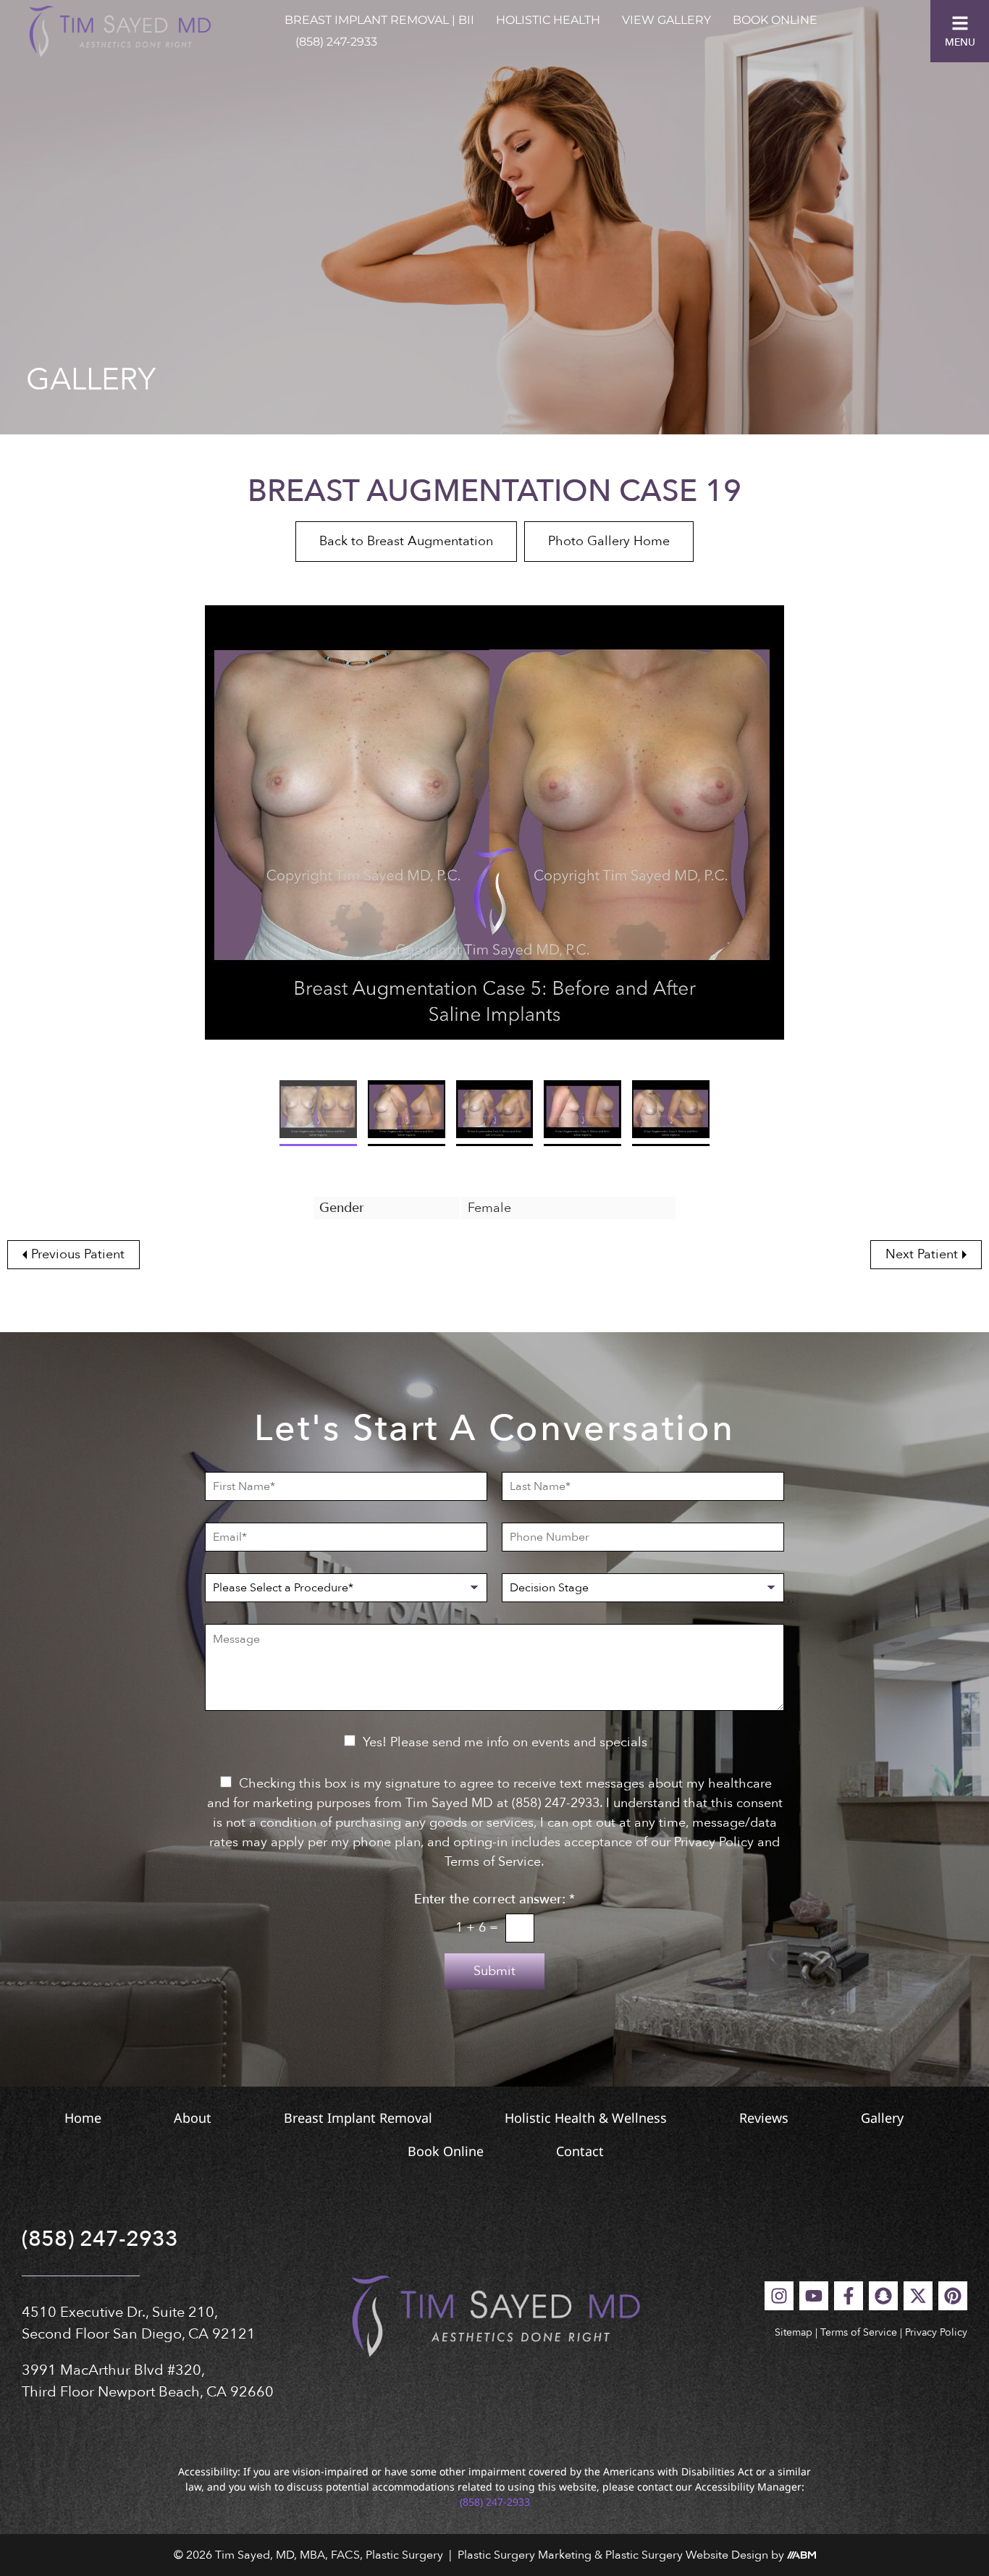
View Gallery (666, 20)
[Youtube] (814, 2296)
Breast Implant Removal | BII (379, 20)
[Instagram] (779, 2296)
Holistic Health (548, 20)
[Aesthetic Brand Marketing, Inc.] (801, 2555)
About (193, 2118)
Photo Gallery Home (609, 541)
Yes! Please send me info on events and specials (505, 1742)
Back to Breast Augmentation (406, 541)
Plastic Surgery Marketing (525, 2555)
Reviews (764, 2118)
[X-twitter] (918, 2296)
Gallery (882, 2118)
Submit (494, 1971)
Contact (580, 2151)
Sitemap (794, 2332)
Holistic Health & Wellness (586, 2118)
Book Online (775, 20)
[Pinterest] (953, 2296)
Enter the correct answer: (494, 1900)
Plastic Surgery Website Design (687, 2555)
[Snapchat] (883, 2296)
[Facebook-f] (849, 2296)
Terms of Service (859, 2332)
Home (83, 2118)
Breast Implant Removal (358, 2118)
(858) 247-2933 (336, 42)
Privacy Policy (936, 2332)
